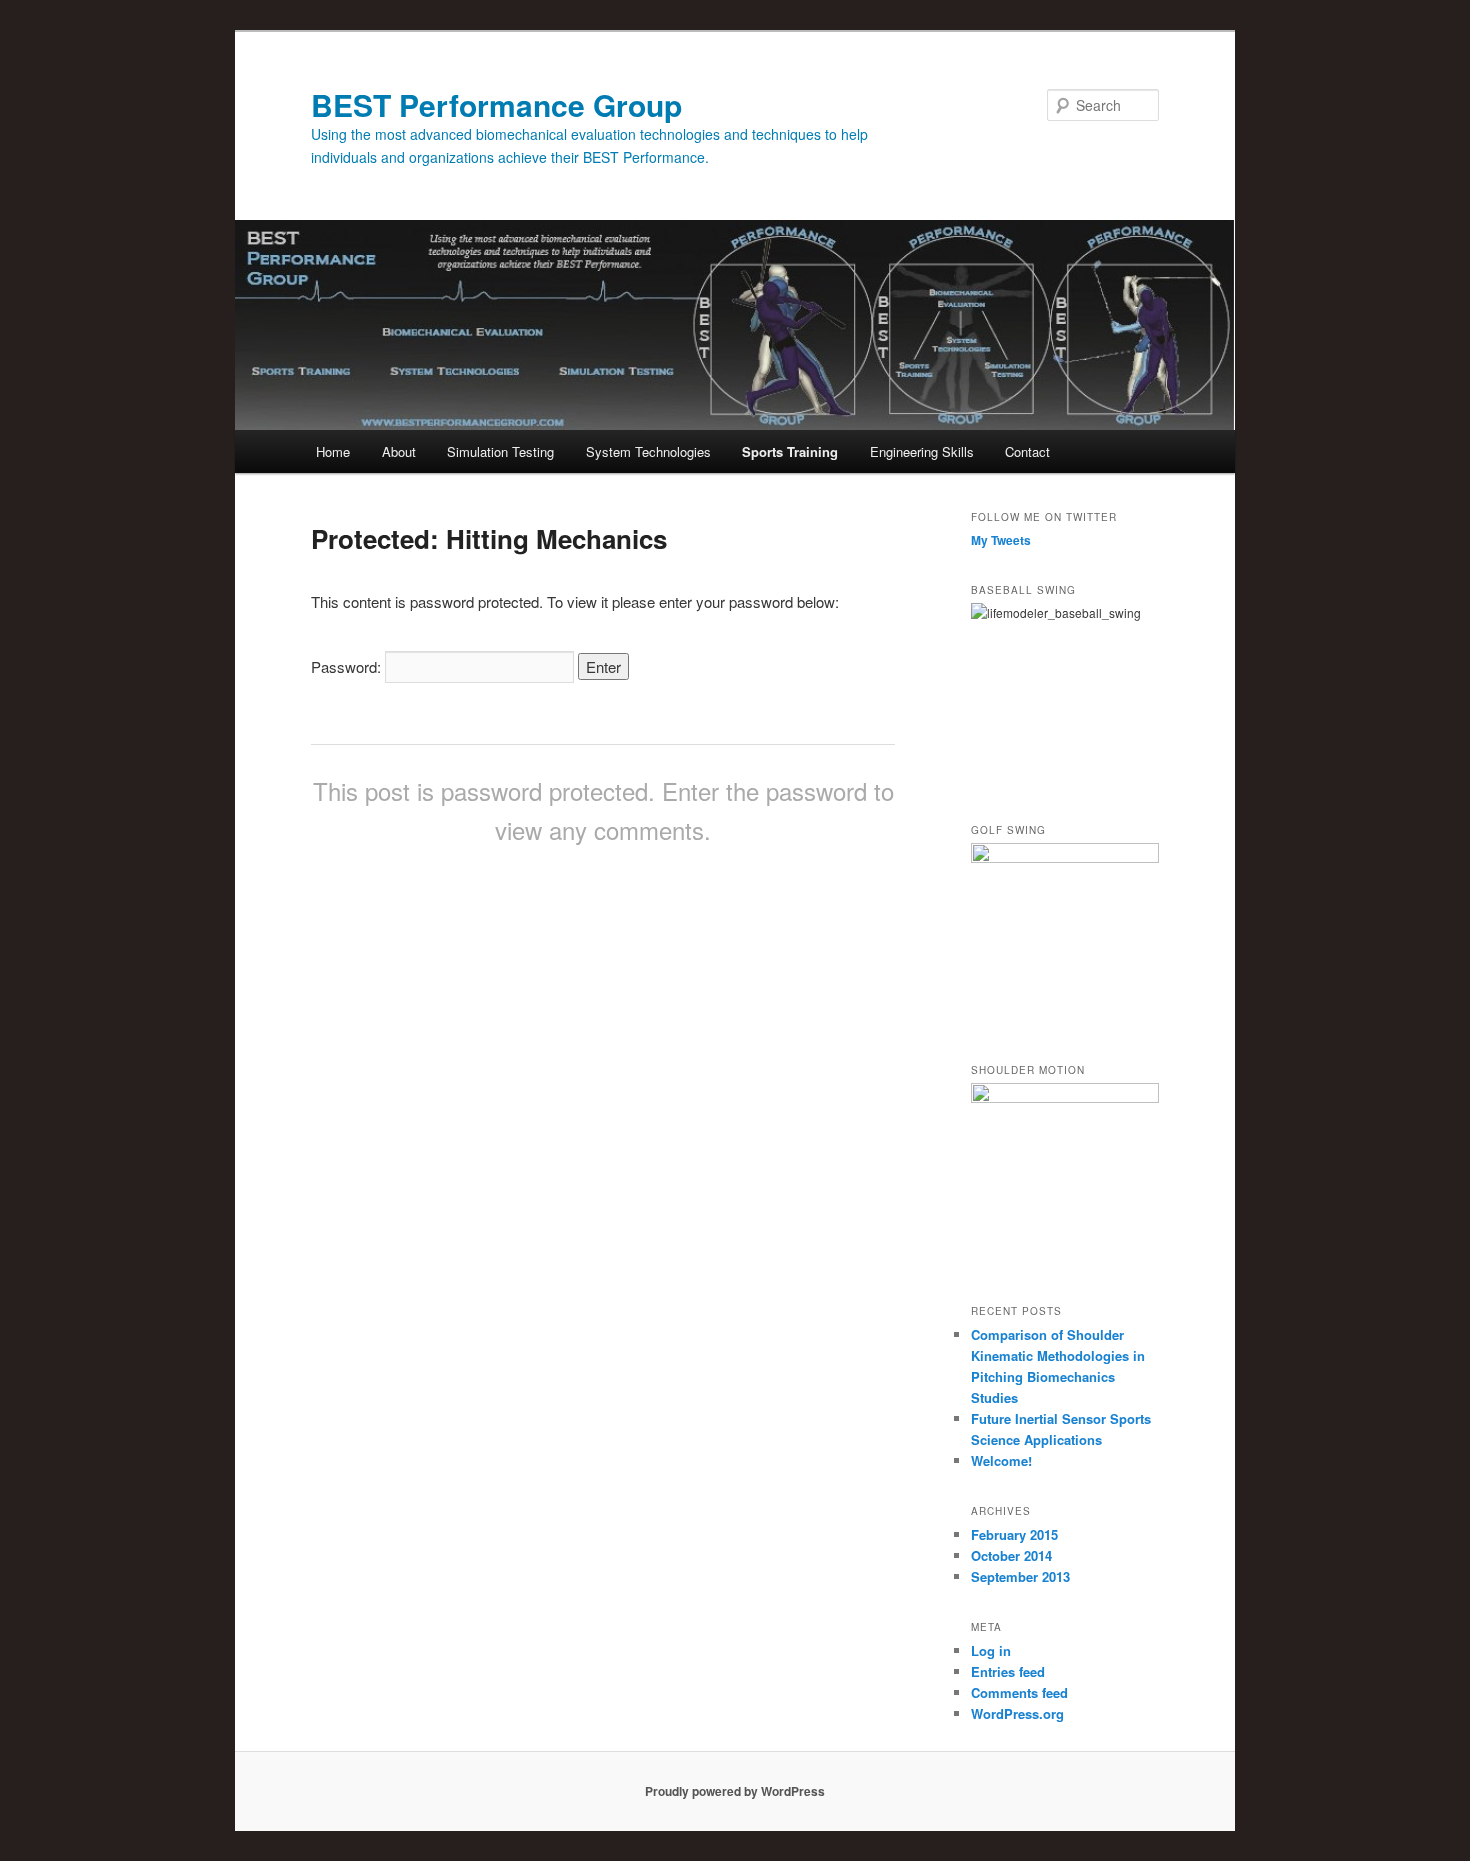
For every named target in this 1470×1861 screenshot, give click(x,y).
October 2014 (1011, 1555)
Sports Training (790, 451)
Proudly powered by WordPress (735, 1791)
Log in (991, 1650)
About (399, 451)
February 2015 (1014, 1534)
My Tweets (1001, 540)
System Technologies (648, 451)
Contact (1027, 451)
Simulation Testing (500, 451)
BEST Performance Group (496, 104)
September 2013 (1020, 1576)
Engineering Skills (922, 451)
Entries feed (1008, 1671)
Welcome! (1001, 1460)
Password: (348, 666)
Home (333, 451)
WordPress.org (1017, 1713)
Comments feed (1019, 1692)
